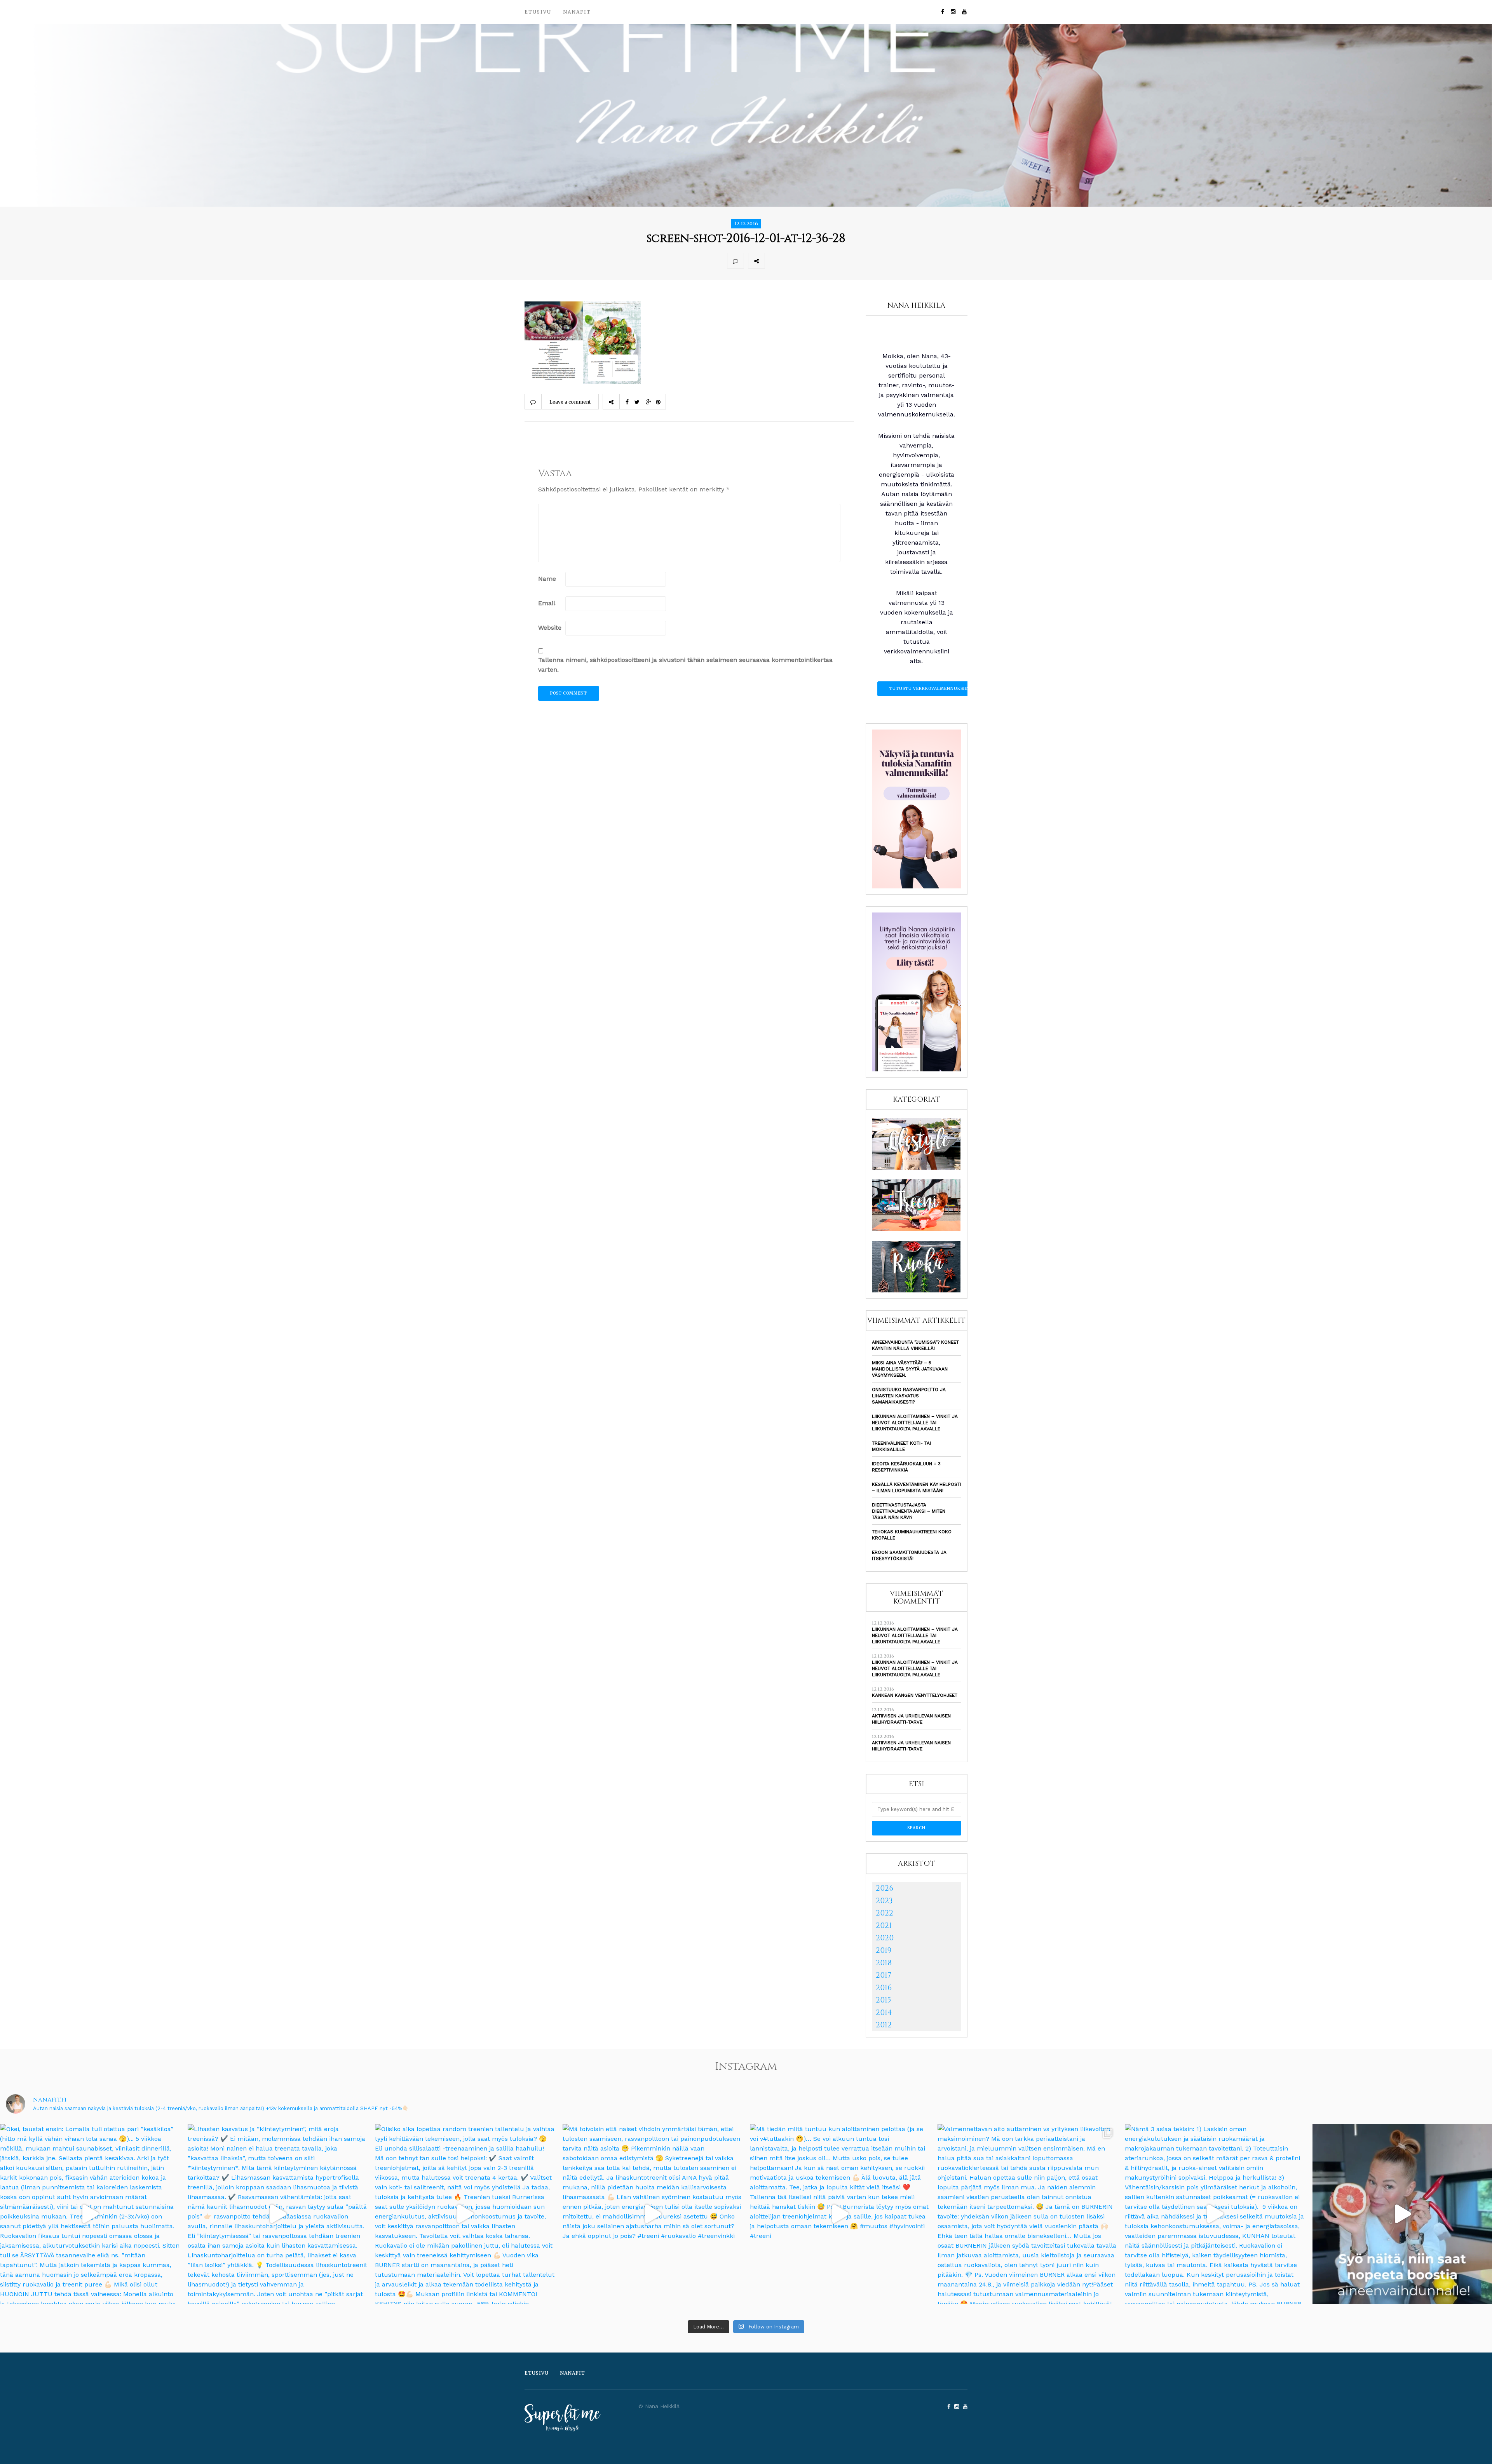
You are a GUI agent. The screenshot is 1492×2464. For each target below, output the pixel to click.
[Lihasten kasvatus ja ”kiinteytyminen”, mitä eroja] (278, 2214)
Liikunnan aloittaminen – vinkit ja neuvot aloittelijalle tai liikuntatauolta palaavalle (915, 1423)
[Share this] (773, 261)
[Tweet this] (790, 261)
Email (547, 603)
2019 (884, 1950)
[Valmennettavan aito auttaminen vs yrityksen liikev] (1027, 2214)
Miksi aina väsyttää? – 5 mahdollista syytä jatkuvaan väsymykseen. (910, 1369)
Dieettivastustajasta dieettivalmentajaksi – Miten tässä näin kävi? (909, 1511)
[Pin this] (824, 261)
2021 (884, 1925)
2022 (885, 1913)
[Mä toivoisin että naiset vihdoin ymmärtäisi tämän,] (653, 2214)
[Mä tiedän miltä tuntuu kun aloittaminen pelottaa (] (840, 2214)
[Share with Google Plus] (807, 261)
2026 (885, 1888)
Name (547, 579)
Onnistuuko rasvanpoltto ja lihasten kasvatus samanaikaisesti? (909, 1396)
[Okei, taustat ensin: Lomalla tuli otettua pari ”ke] (90, 2214)
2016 (884, 1988)
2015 (884, 2000)
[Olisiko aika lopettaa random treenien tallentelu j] (465, 2214)
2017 (884, 1975)
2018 (884, 1963)
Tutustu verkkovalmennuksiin (930, 689)
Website (550, 628)
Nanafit (577, 12)
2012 (884, 2025)
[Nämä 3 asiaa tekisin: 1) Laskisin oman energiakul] (1215, 2214)
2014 (884, 2012)
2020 (885, 1938)
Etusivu (538, 12)
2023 (884, 1901)
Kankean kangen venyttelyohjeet (915, 1695)
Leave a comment (570, 402)
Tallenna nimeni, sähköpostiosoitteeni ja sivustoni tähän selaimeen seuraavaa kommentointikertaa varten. (685, 665)
